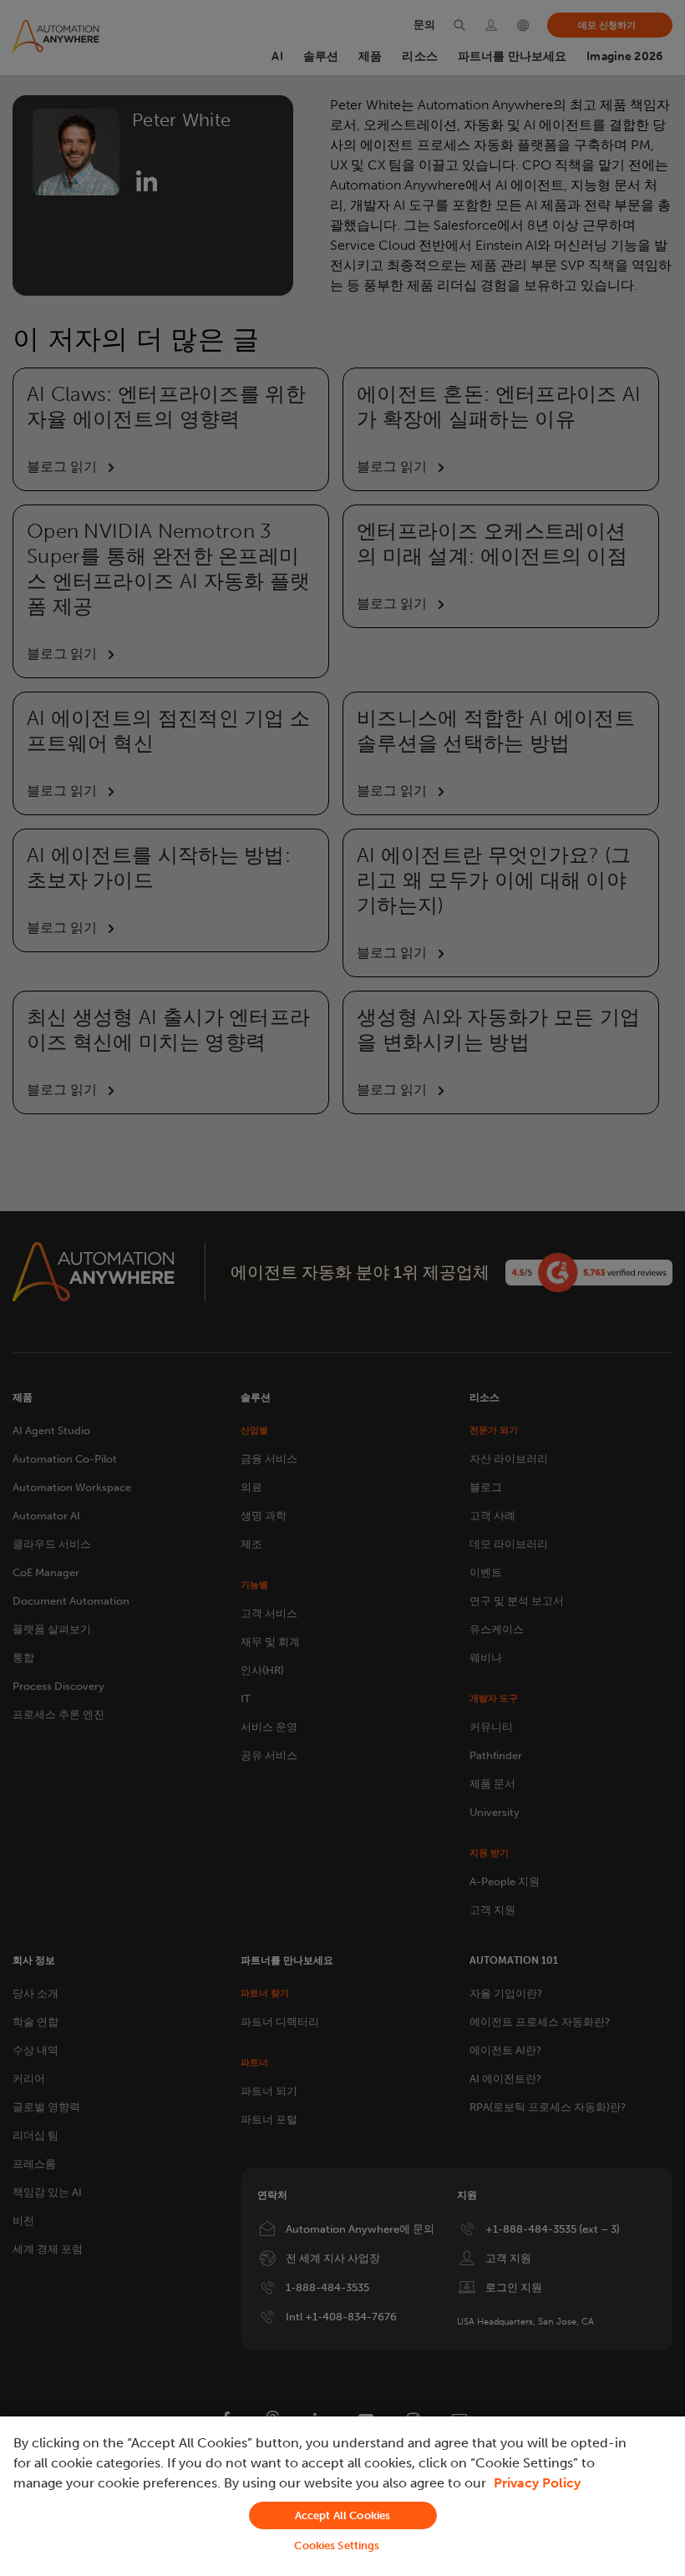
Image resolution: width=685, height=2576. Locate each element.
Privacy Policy (537, 2483)
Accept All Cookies (342, 2515)
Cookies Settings (337, 2546)
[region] (342, 2496)
